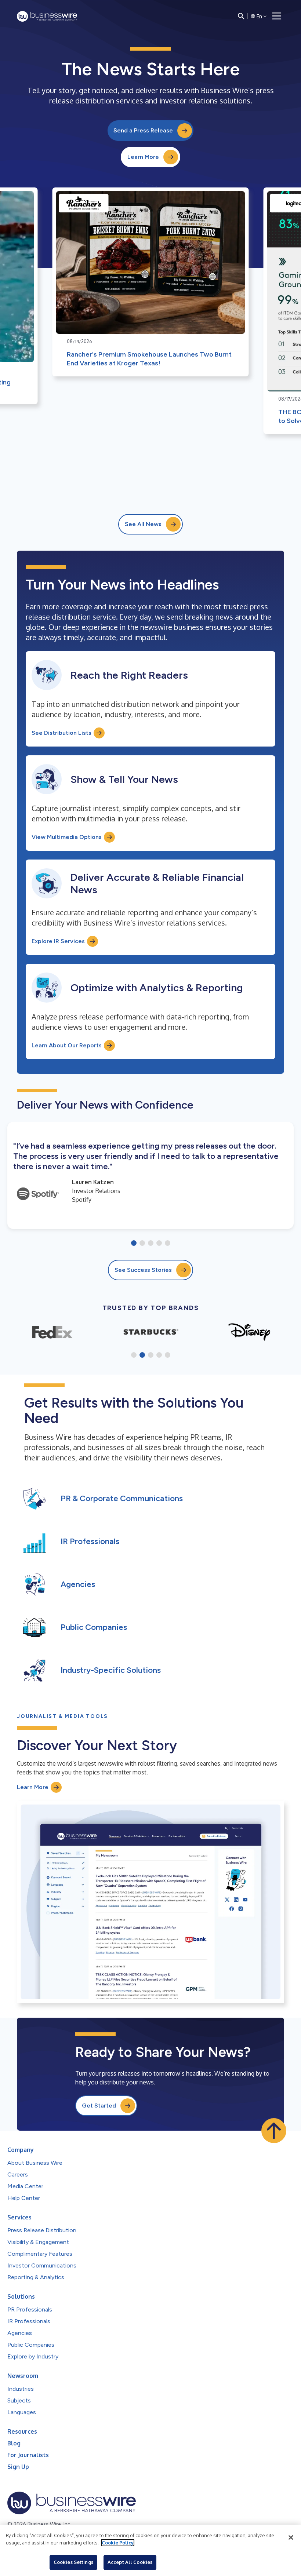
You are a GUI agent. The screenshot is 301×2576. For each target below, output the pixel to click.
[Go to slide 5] (168, 1244)
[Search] (241, 16)
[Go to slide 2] (142, 1244)
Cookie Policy (118, 2543)
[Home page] (47, 16)
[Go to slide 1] (134, 1244)
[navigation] (277, 16)
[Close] (291, 2537)
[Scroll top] (274, 2131)
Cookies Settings (73, 2562)
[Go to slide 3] (151, 1244)
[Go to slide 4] (159, 1244)
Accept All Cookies (130, 2562)
